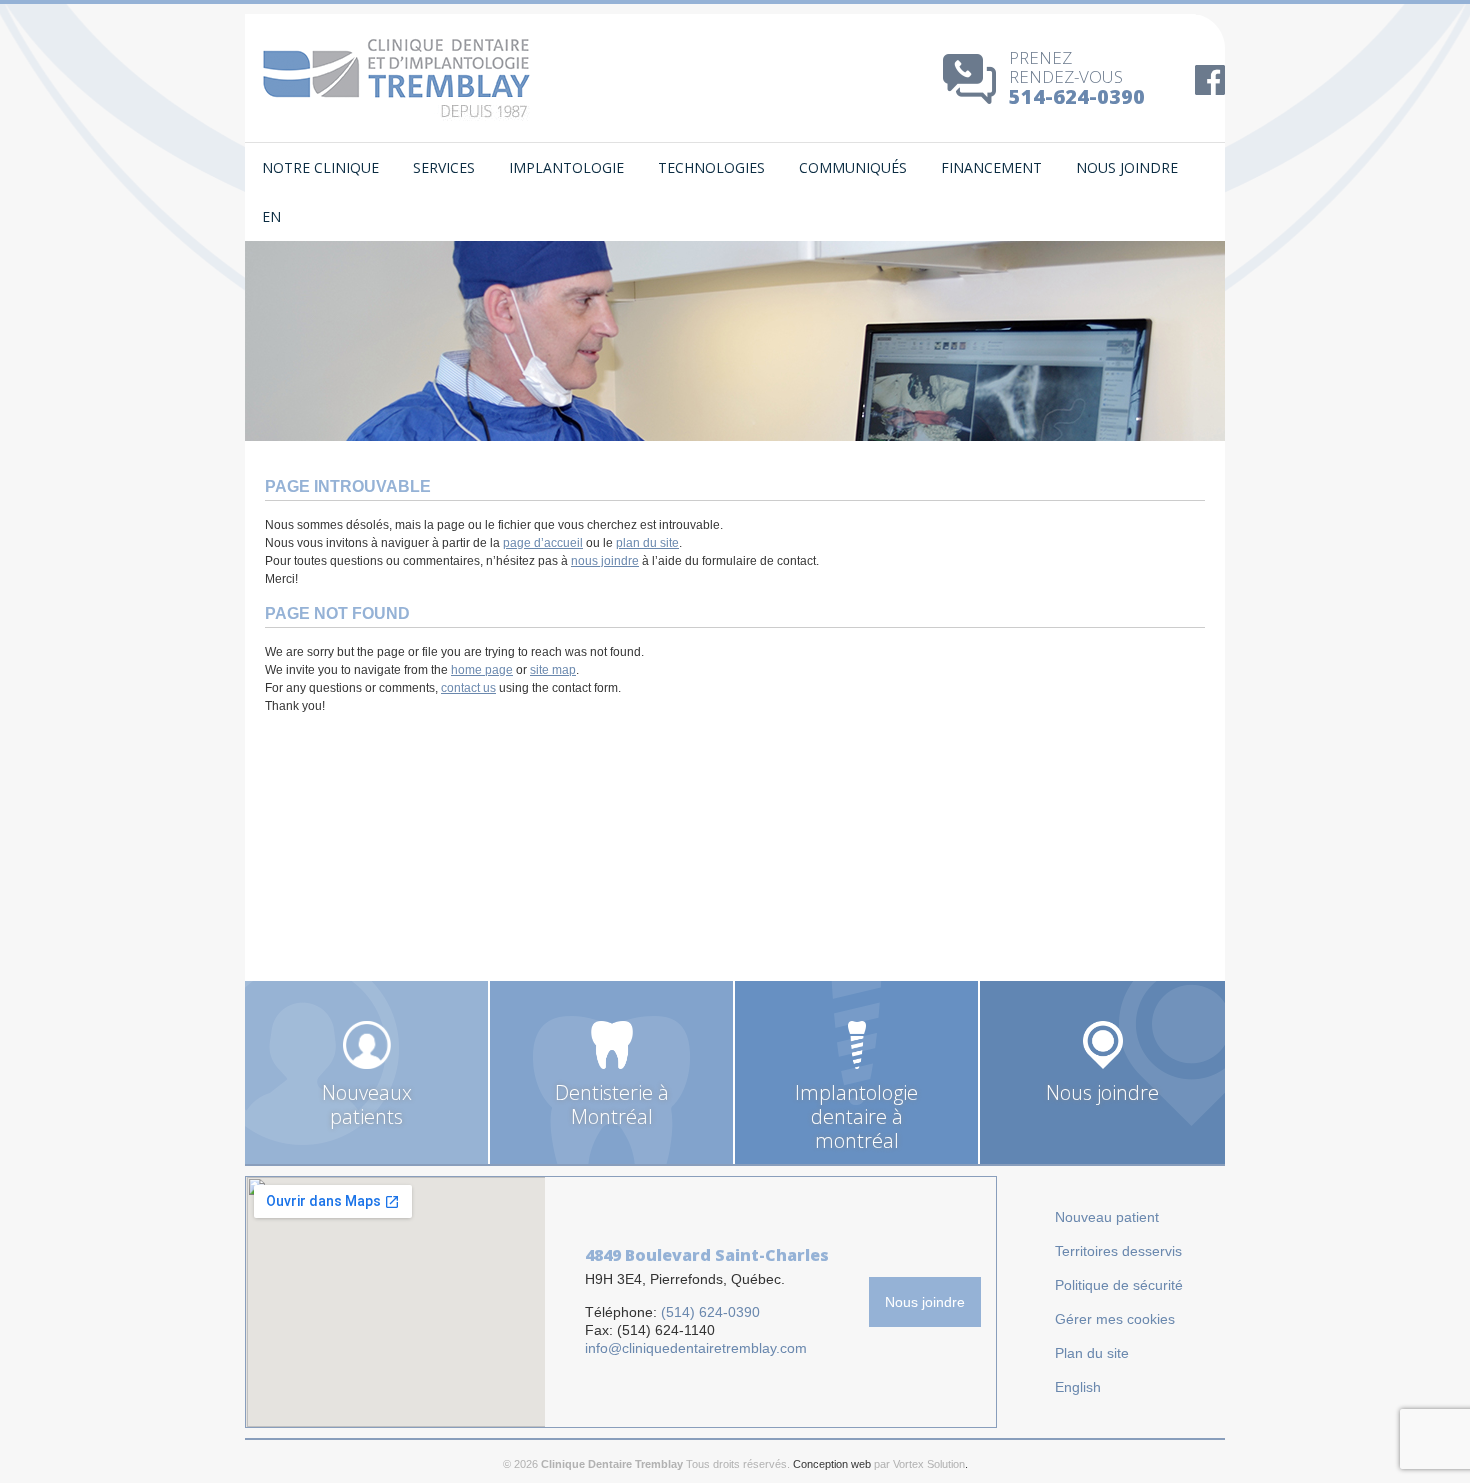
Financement (991, 167)
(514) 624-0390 (710, 1312)
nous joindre (605, 561)
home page (482, 670)
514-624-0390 (1077, 96)
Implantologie (566, 167)
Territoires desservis (1118, 1251)
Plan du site (1092, 1353)
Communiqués (853, 167)
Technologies (711, 167)
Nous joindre (1127, 167)
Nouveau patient (1107, 1217)
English (1078, 1387)
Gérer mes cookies (1115, 1319)
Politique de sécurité (1119, 1285)
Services (444, 167)
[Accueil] (397, 77)
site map (553, 670)
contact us (468, 688)
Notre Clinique (320, 167)
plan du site (647, 543)
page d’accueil (543, 543)
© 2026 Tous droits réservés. (646, 1464)
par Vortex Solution (919, 1464)
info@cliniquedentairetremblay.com (696, 1348)
